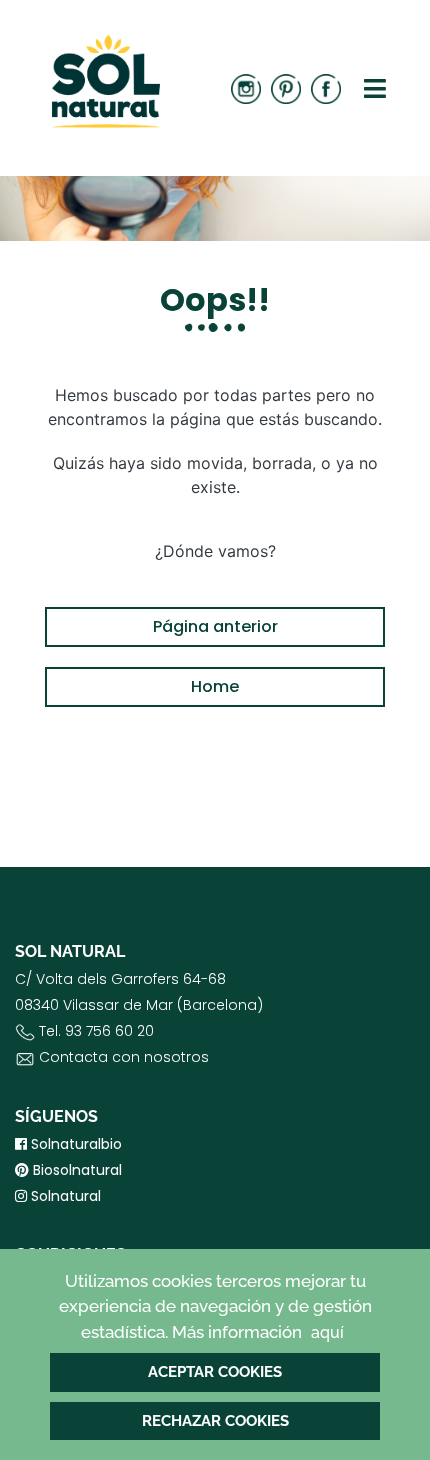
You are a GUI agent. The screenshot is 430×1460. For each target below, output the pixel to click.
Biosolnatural (75, 1170)
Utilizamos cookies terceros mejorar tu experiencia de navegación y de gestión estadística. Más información (215, 1306)
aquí (327, 1332)
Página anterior (215, 626)
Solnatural (64, 1196)
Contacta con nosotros (124, 1057)
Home (215, 686)
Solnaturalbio (74, 1144)
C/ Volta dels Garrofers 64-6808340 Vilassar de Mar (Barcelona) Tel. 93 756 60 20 (139, 1018)
